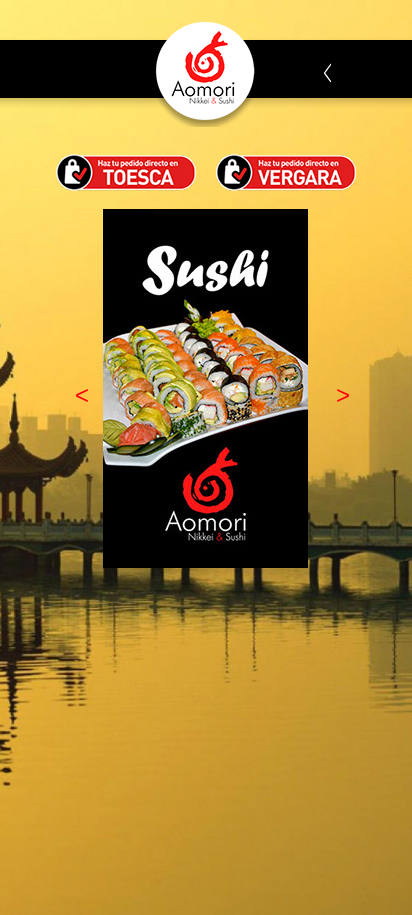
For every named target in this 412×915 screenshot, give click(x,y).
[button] (75, 395)
